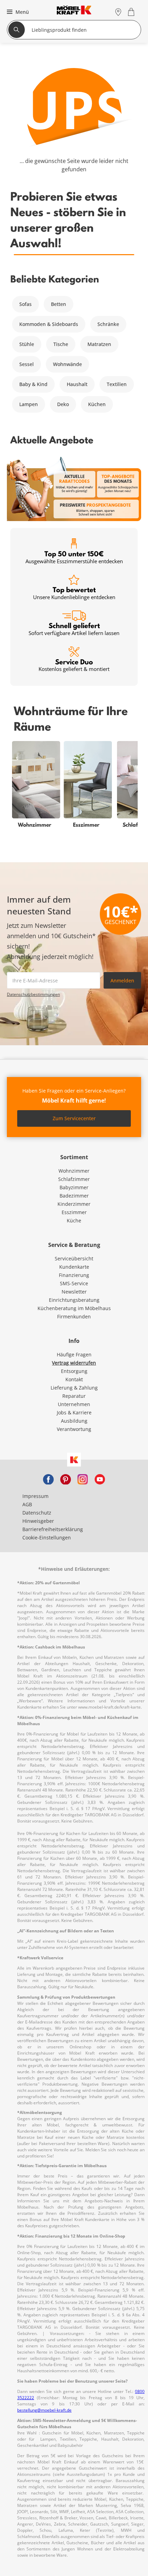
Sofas (25, 304)
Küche (74, 1220)
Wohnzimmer (74, 1171)
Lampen (29, 404)
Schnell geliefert (74, 629)
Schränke (108, 324)
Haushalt (77, 384)
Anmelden (122, 981)
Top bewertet (74, 593)
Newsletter (74, 1292)
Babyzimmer (74, 1187)
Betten (59, 304)
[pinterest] (65, 1479)
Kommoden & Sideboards (49, 324)
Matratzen (99, 344)
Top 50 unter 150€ (74, 557)
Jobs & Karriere (74, 1412)
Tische (61, 344)
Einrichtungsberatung (74, 1300)
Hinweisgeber (38, 1521)
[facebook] (48, 1479)
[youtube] (100, 1479)
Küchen (97, 404)
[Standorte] (118, 12)
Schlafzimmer (74, 1179)
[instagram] (83, 1479)
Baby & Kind (33, 384)
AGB (27, 1504)
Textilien (117, 384)
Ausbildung (74, 1421)
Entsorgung (74, 1371)
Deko (63, 404)
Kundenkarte (74, 1267)
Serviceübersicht (74, 1258)
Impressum (35, 1496)
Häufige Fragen (74, 1354)
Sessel (27, 364)
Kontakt (74, 1379)
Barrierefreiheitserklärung (53, 1529)
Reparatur (74, 1396)
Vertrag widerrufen (74, 1363)
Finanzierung (74, 1275)
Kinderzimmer (74, 1204)
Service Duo (74, 665)
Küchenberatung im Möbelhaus (74, 1308)
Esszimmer (74, 1212)
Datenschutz (37, 1513)
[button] (17, 12)
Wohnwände (67, 364)
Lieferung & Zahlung (74, 1388)
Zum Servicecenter (74, 1118)
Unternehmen (74, 1404)
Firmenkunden (74, 1316)
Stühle (27, 344)
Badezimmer (74, 1196)
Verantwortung (74, 1429)
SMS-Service (74, 1283)
